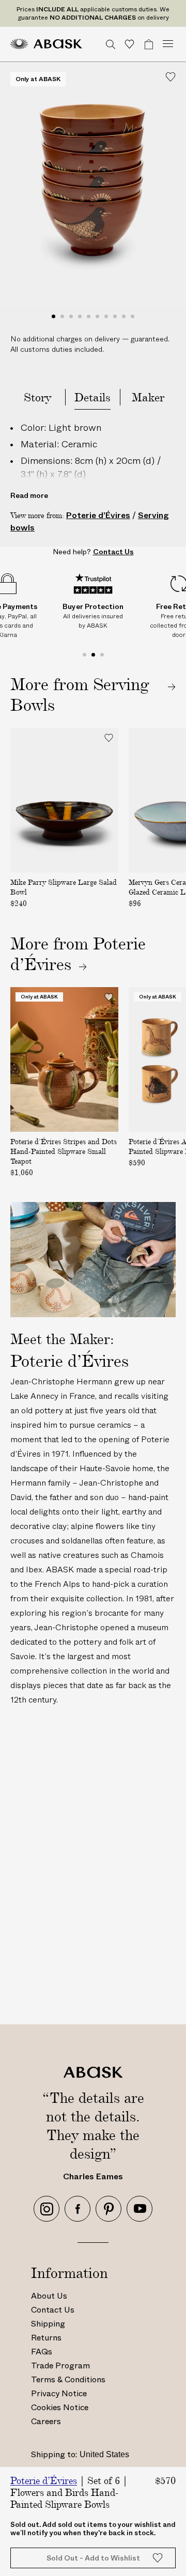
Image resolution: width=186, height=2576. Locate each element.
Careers (46, 2421)
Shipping (48, 2324)
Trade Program (60, 2366)
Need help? (93, 552)
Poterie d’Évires (98, 515)
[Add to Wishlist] (171, 77)
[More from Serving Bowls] (93, 694)
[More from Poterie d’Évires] (49, 964)
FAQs (42, 2352)
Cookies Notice (60, 2407)
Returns (46, 2338)
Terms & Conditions (68, 2379)
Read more (29, 495)
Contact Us (53, 2310)
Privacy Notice (59, 2393)
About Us (49, 2296)
